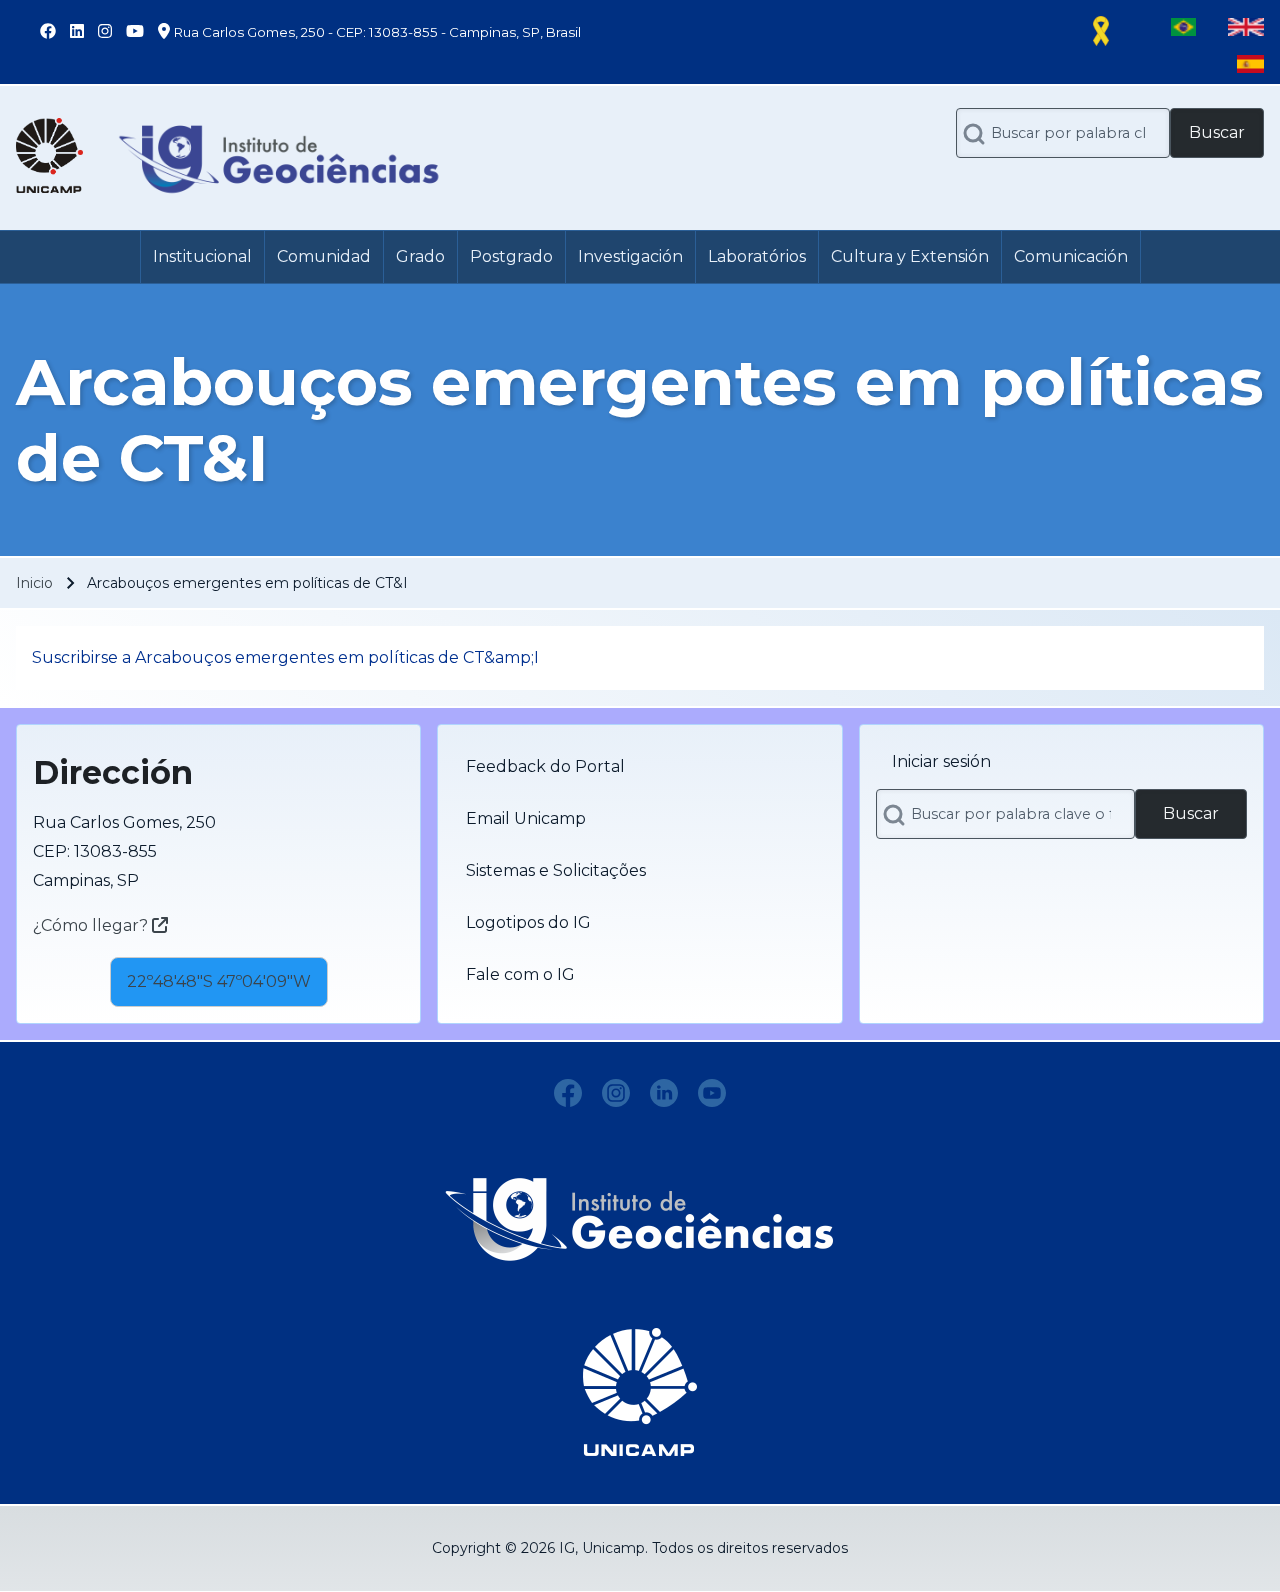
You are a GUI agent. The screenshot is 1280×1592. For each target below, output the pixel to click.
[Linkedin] (664, 1093)
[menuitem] (202, 257)
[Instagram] (616, 1093)
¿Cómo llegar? (92, 925)
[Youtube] (712, 1093)
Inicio (34, 583)
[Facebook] (568, 1093)
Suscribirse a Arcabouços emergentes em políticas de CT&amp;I (285, 657)
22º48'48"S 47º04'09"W (219, 981)
